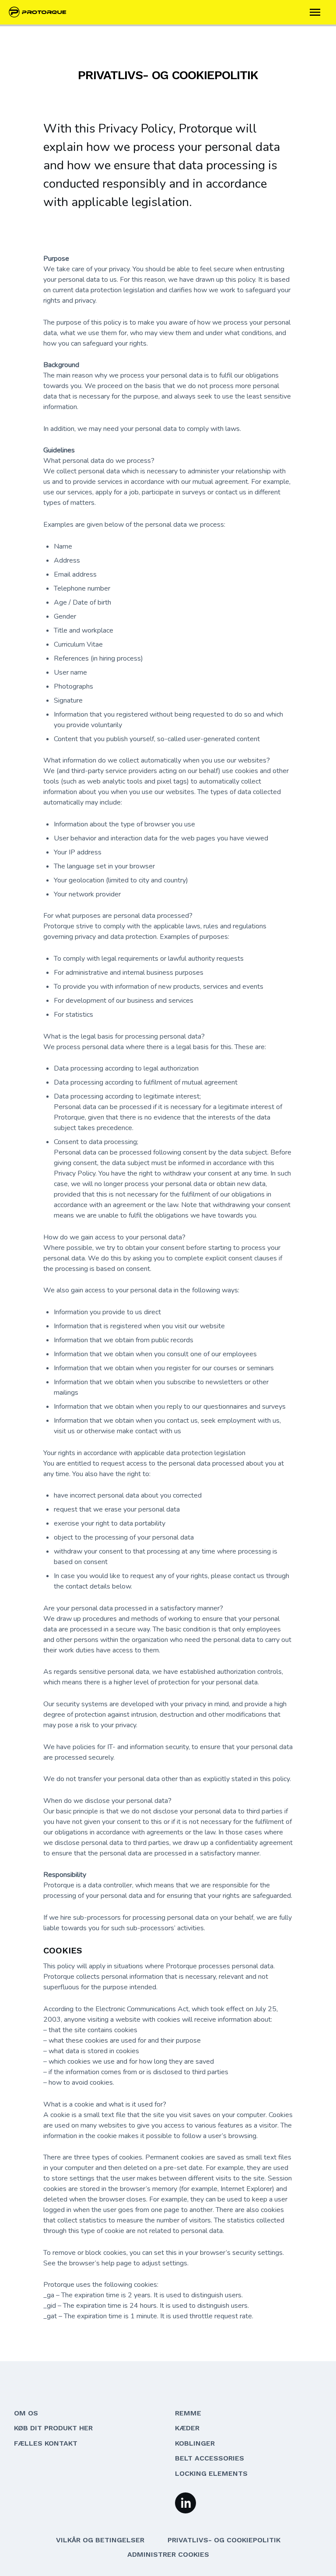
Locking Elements (211, 2473)
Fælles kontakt (46, 2443)
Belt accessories (210, 2458)
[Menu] (315, 12)
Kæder (187, 2428)
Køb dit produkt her (53, 2428)
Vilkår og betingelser (100, 2540)
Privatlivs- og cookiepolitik (224, 2540)
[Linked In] (185, 2502)
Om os (26, 2413)
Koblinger (195, 2443)
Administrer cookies (168, 2554)
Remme (188, 2413)
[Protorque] (41, 12)
